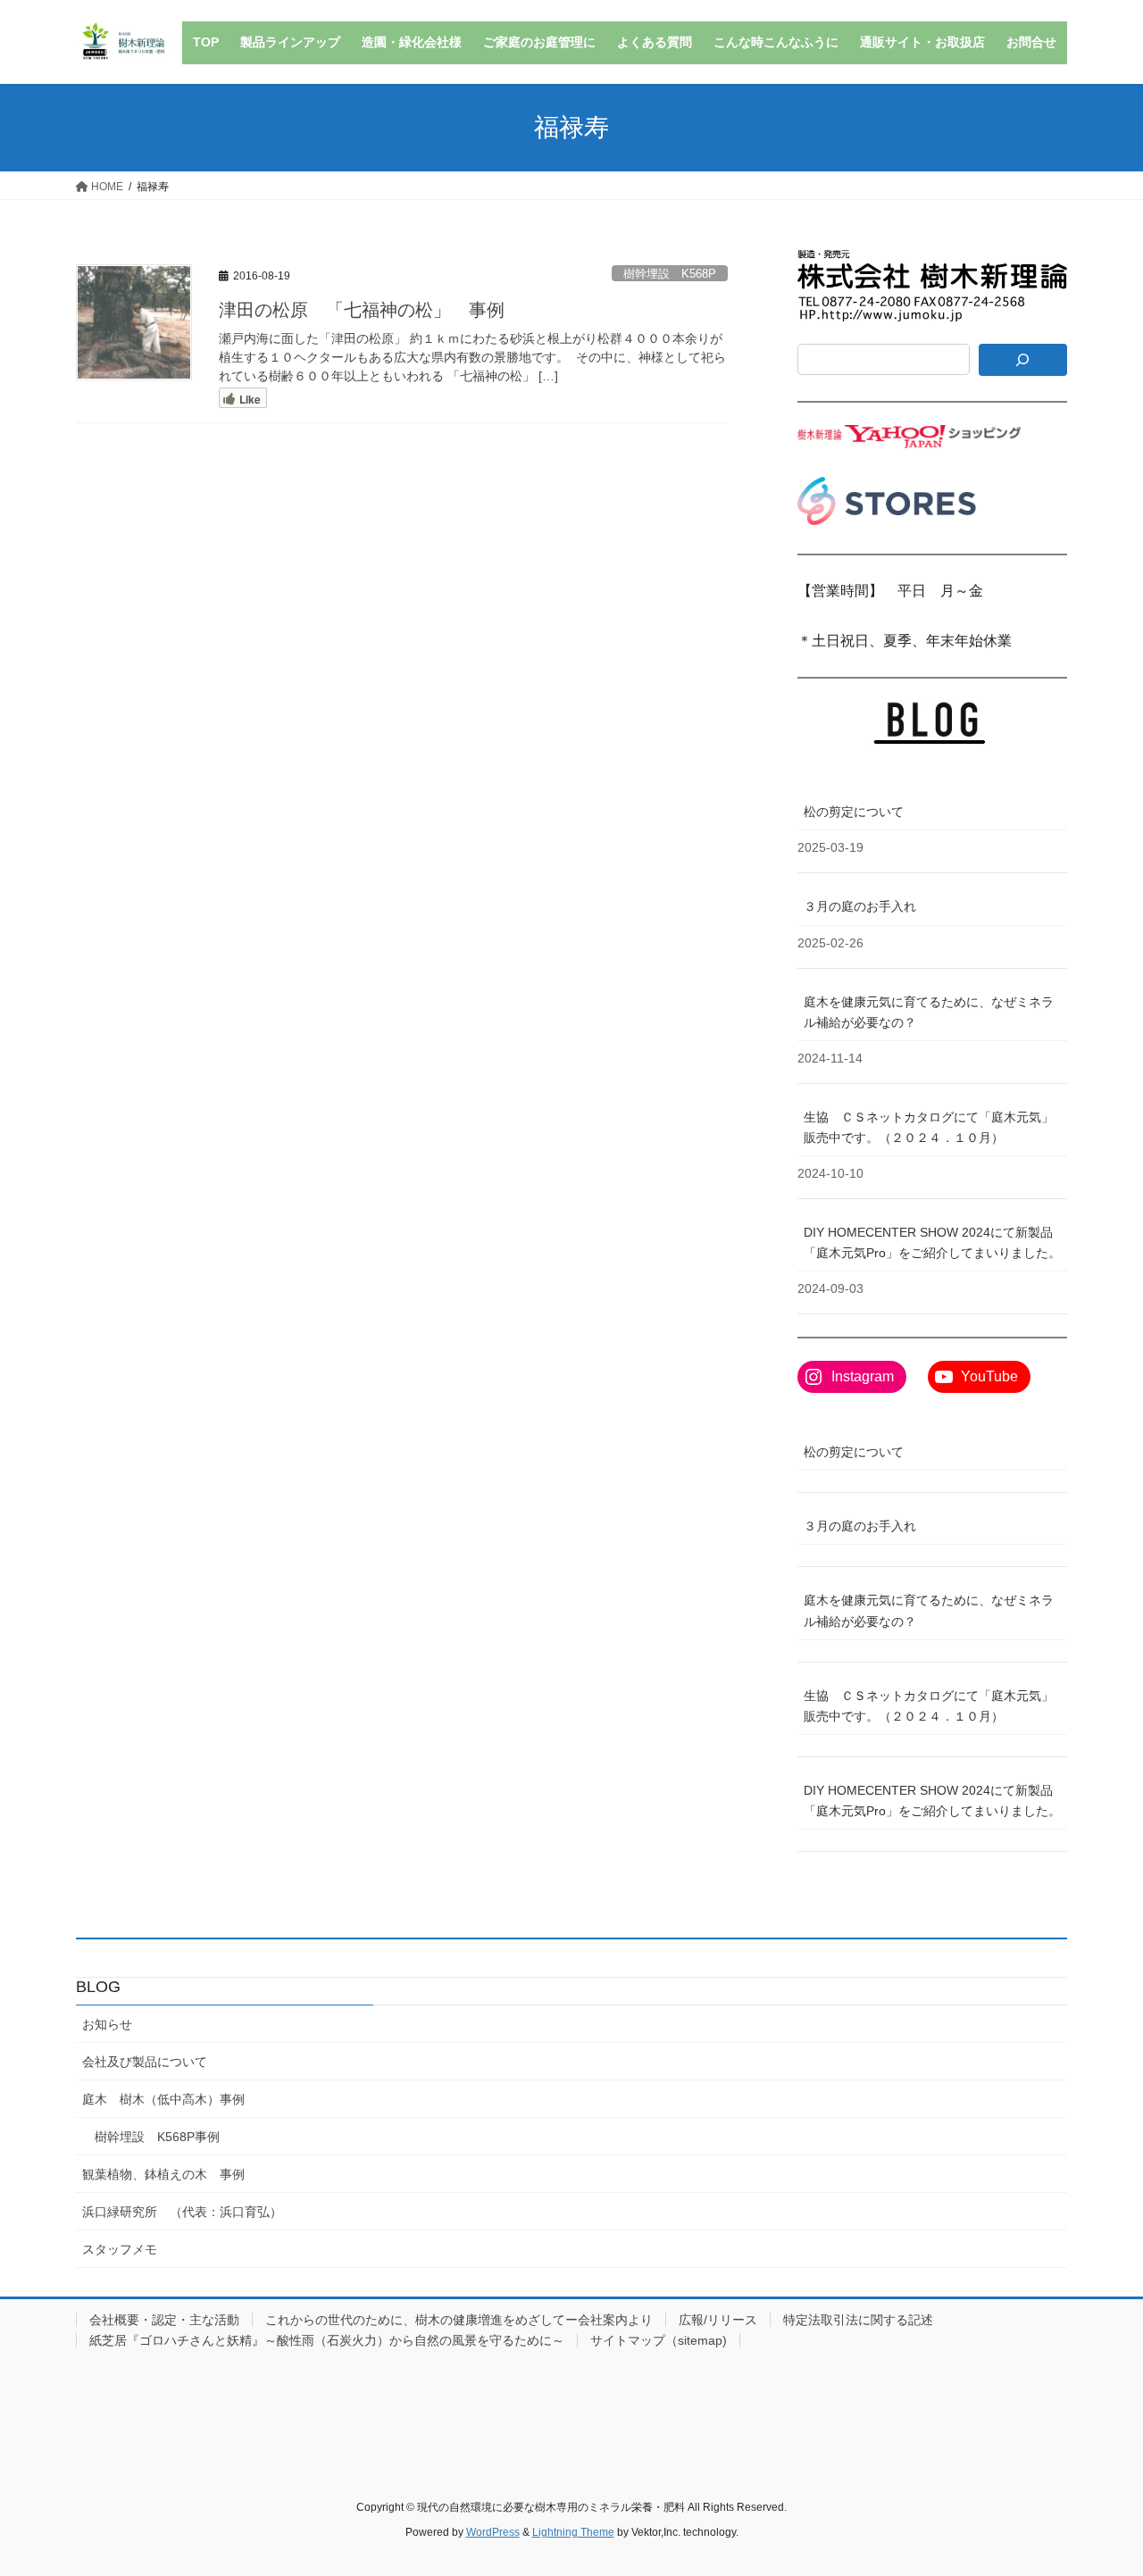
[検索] (1023, 360)
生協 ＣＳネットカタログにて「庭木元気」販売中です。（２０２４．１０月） (929, 1127)
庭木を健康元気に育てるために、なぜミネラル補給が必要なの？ (929, 1012)
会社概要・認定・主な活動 (164, 2320)
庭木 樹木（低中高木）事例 (163, 2099)
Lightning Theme (573, 2532)
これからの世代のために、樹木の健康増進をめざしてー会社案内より (459, 2320)
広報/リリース (718, 2320)
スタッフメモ (120, 2249)
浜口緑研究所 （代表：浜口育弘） (182, 2212)
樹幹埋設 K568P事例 (157, 2137)
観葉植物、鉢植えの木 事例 (163, 2174)
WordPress (493, 2532)
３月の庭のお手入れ (860, 906)
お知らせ (107, 2024)
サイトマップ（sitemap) (659, 2340)
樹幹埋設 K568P (670, 274)
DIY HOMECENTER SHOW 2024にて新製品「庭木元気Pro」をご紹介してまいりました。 (932, 1242)
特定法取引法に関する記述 (858, 2320)
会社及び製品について (145, 2062)
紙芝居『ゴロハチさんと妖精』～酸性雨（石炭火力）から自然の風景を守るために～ (327, 2340)
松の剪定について (860, 812)
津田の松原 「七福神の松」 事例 (362, 310)
